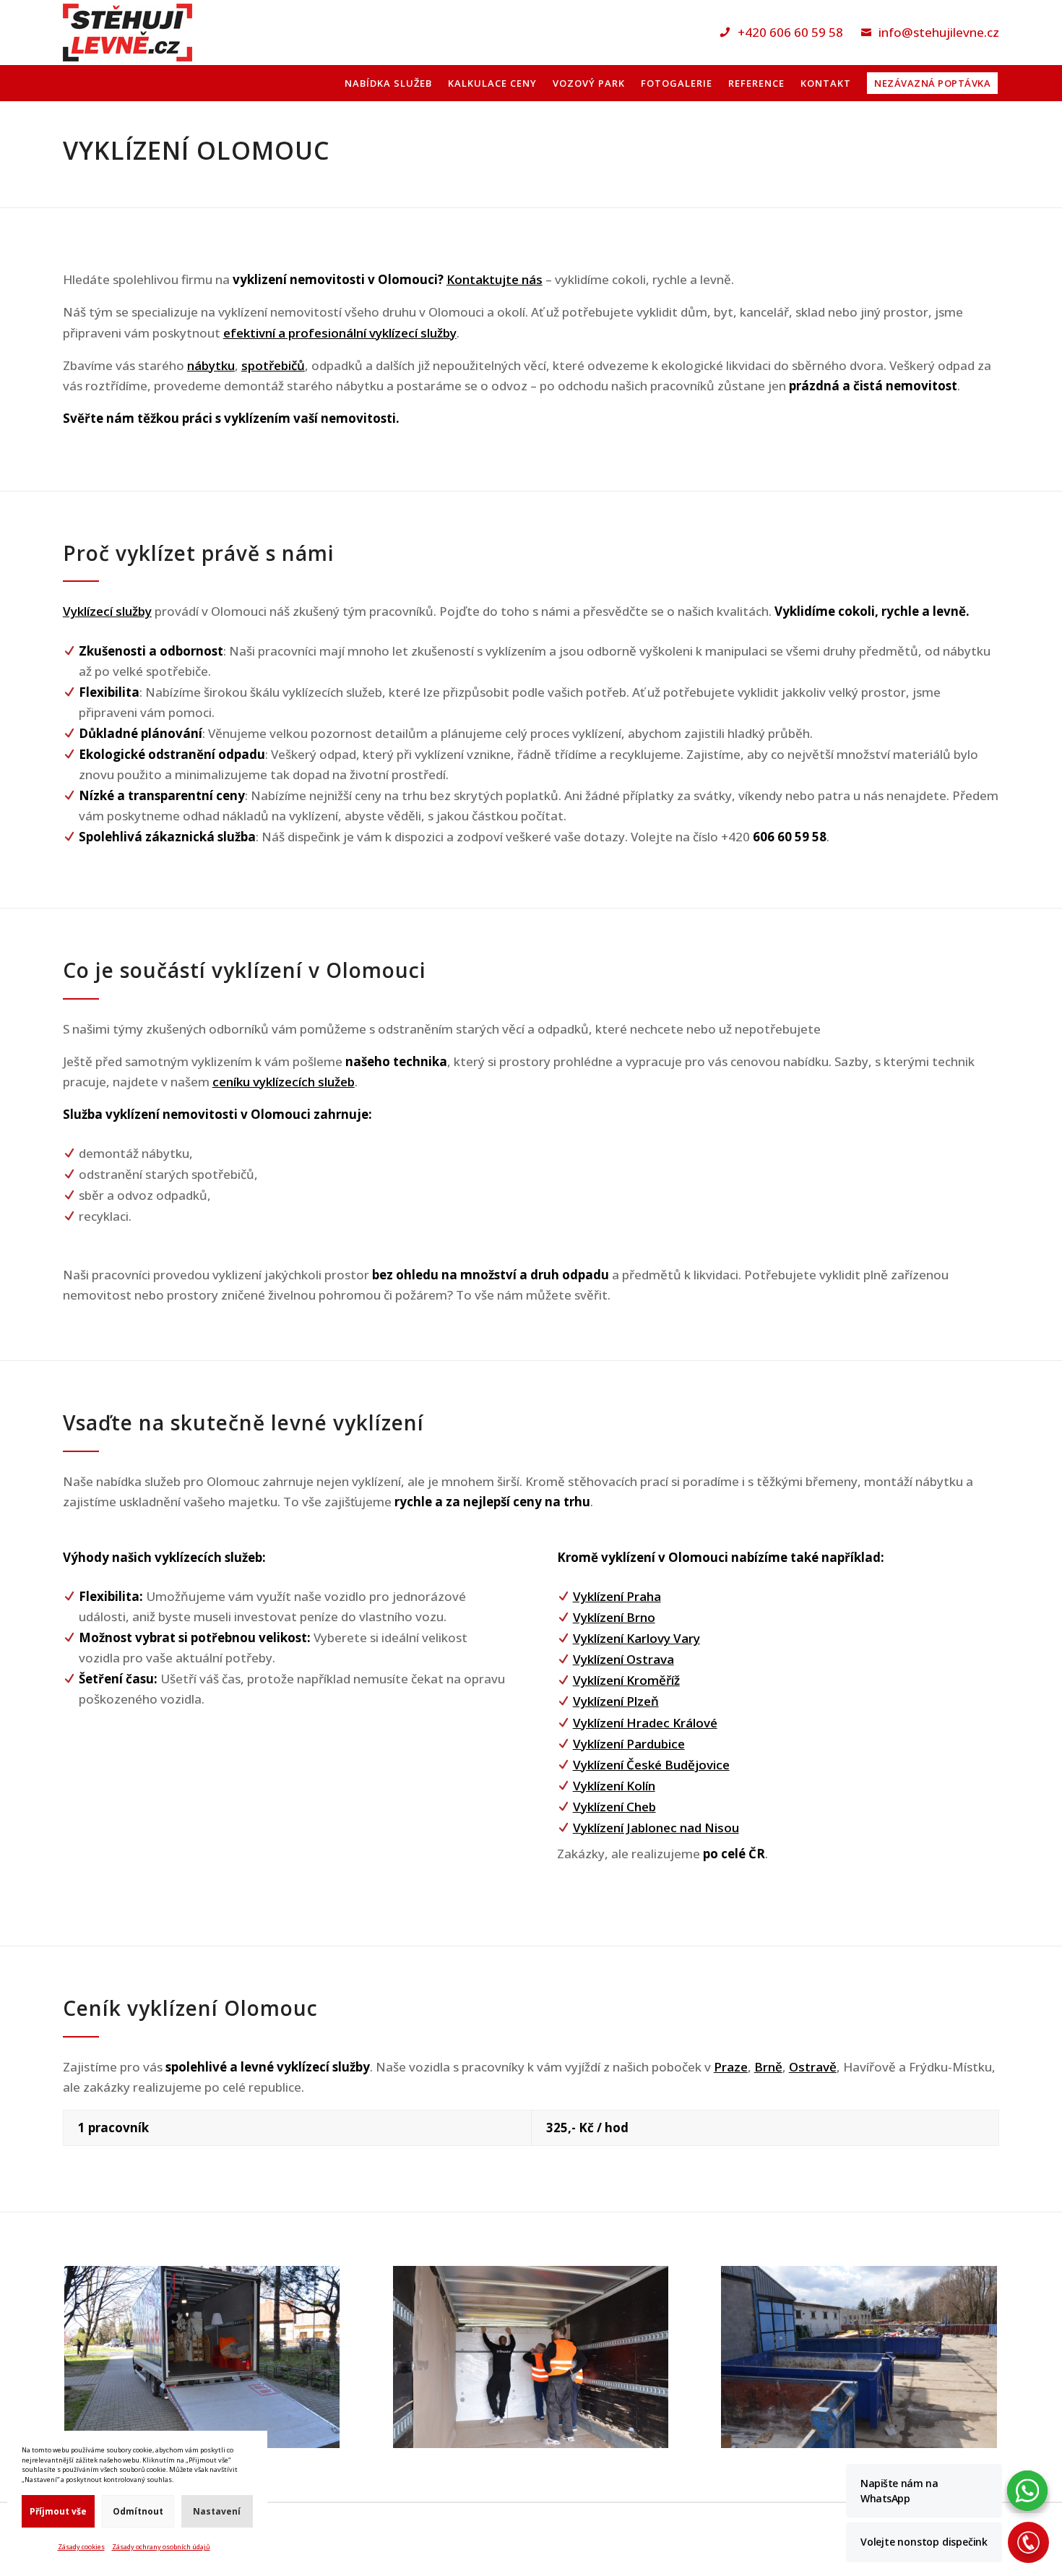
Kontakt (826, 84)
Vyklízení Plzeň (616, 1701)
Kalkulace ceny (492, 84)
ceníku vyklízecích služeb (284, 1082)
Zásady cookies (81, 2547)
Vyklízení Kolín (614, 1786)
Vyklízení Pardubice (629, 1744)
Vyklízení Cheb (614, 1807)
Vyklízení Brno (614, 1617)
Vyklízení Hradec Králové (645, 1723)
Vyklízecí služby (107, 611)
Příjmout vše (58, 2511)
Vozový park (589, 84)
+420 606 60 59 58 (790, 32)
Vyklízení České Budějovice (651, 1765)
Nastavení (217, 2511)
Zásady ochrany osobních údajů (161, 2547)
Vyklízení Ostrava (623, 1659)
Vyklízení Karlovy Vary (636, 1638)
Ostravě (813, 2067)
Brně (768, 2067)
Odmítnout (138, 2511)
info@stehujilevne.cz (939, 32)
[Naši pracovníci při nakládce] (531, 2443)
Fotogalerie (677, 84)
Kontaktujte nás (495, 279)
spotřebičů (273, 365)
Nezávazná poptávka (932, 83)
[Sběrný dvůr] (859, 2443)
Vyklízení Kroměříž (626, 1680)
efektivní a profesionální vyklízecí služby (340, 333)
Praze (731, 2067)
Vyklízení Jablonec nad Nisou (656, 1828)
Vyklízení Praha (617, 1596)
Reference (756, 84)
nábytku (211, 365)
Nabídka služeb (388, 84)
